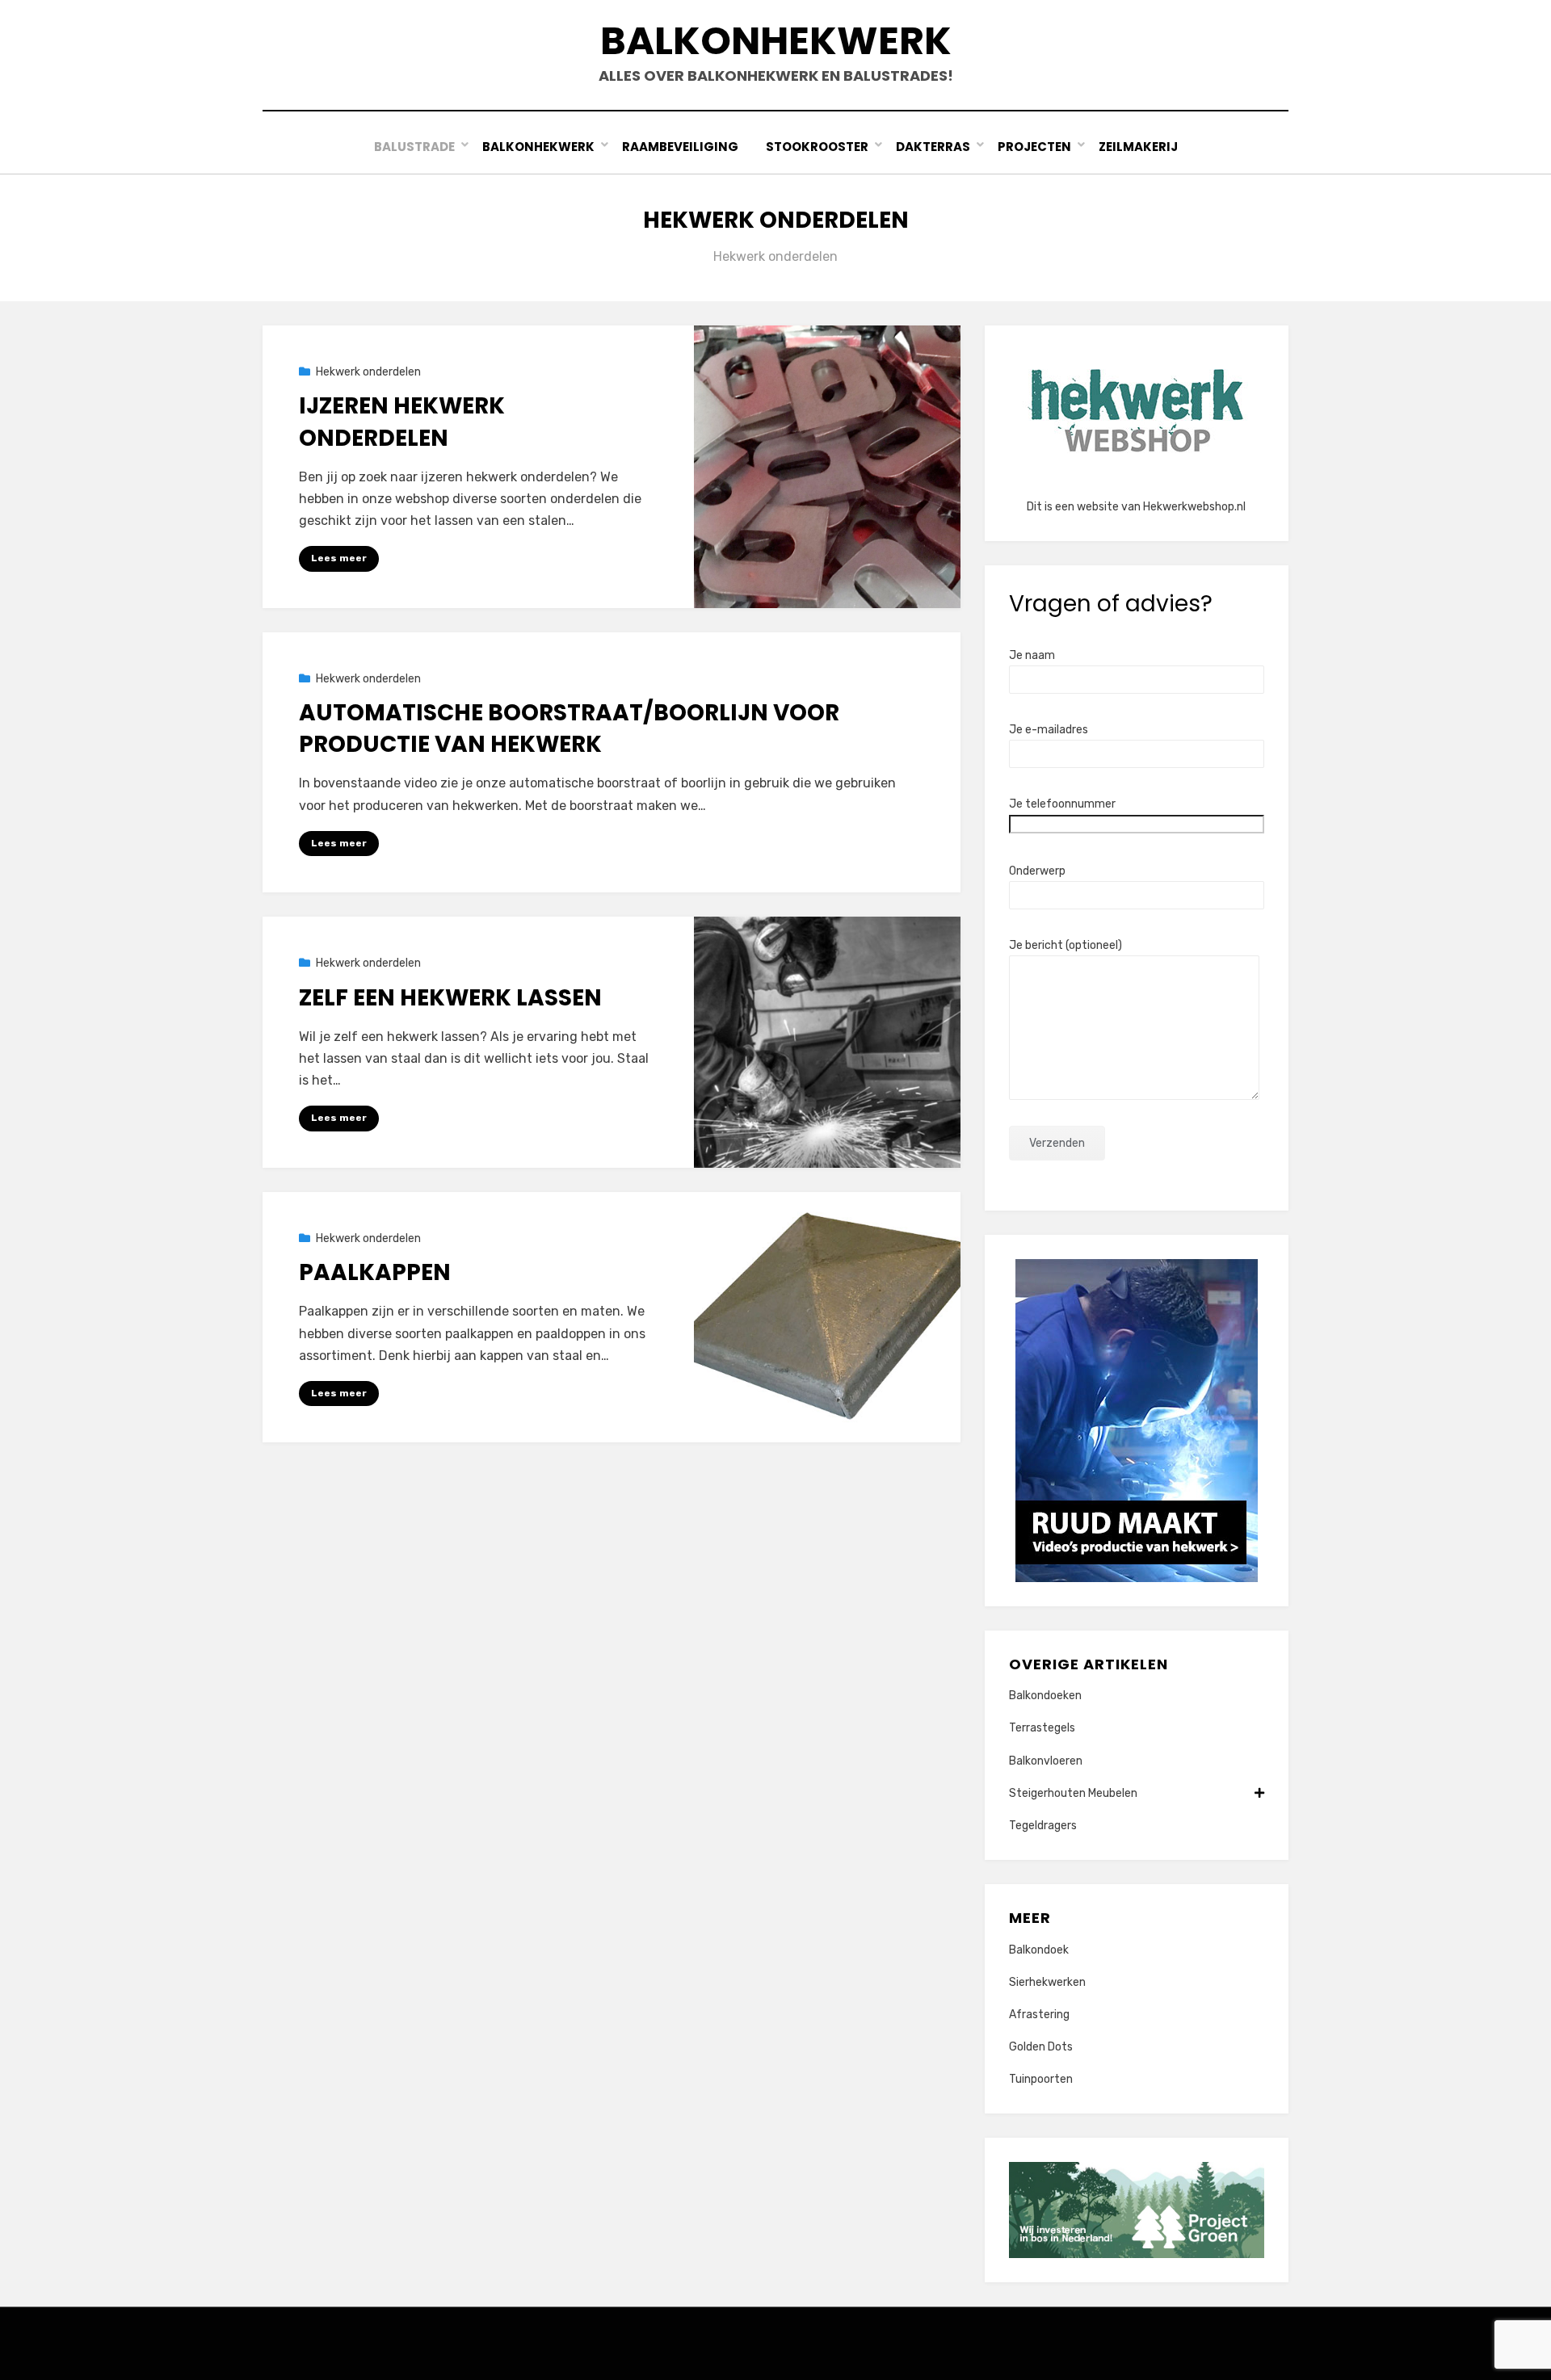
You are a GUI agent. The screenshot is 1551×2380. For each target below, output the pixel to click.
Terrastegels (1042, 1728)
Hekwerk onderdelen (368, 372)
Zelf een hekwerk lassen (450, 998)
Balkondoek (1039, 1950)
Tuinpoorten (1041, 2079)
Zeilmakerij (1138, 147)
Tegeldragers (1043, 1826)
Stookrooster (817, 147)
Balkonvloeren (1046, 1761)
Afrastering (1039, 2015)
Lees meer (339, 558)
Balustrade (414, 147)
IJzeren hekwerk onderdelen (402, 422)
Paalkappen (375, 1272)
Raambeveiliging (680, 147)
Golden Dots (1041, 2047)
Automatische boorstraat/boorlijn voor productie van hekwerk (569, 728)
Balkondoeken (1045, 1696)
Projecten (1034, 147)
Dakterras (933, 147)
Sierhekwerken (1047, 1982)
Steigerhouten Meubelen (1073, 1793)
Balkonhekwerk (776, 41)
